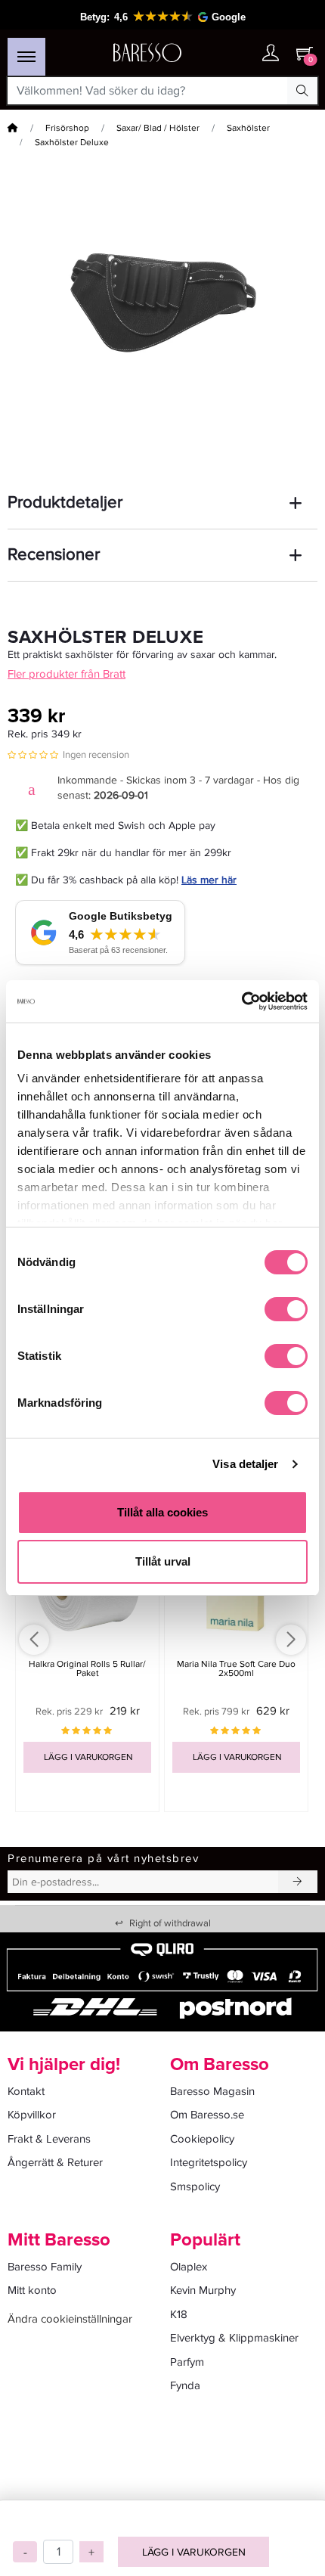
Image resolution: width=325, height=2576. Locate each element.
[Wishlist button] (240, 53)
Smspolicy (195, 2186)
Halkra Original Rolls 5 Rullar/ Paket (87, 1668)
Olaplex (189, 2267)
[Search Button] (302, 91)
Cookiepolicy (202, 2139)
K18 (179, 2314)
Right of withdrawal (163, 1923)
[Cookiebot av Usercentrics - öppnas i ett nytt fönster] (241, 1001)
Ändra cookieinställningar (70, 2319)
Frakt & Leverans (49, 2139)
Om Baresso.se (207, 2115)
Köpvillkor (32, 2115)
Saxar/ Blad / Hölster (158, 128)
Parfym (187, 2362)
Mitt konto (32, 2290)
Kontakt (26, 2091)
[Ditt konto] (271, 54)
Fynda (185, 2385)
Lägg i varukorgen (194, 2552)
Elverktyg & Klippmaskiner (234, 2338)
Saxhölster (248, 128)
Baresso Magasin (212, 2091)
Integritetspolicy (209, 2162)
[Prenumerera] (298, 1882)
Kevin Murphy (203, 2290)
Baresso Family (45, 2267)
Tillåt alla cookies (162, 1512)
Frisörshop (67, 128)
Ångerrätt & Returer (55, 2162)
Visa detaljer (245, 1464)
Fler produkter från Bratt (67, 674)
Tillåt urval (163, 1561)
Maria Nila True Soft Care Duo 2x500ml (236, 1668)
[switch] (286, 1309)
